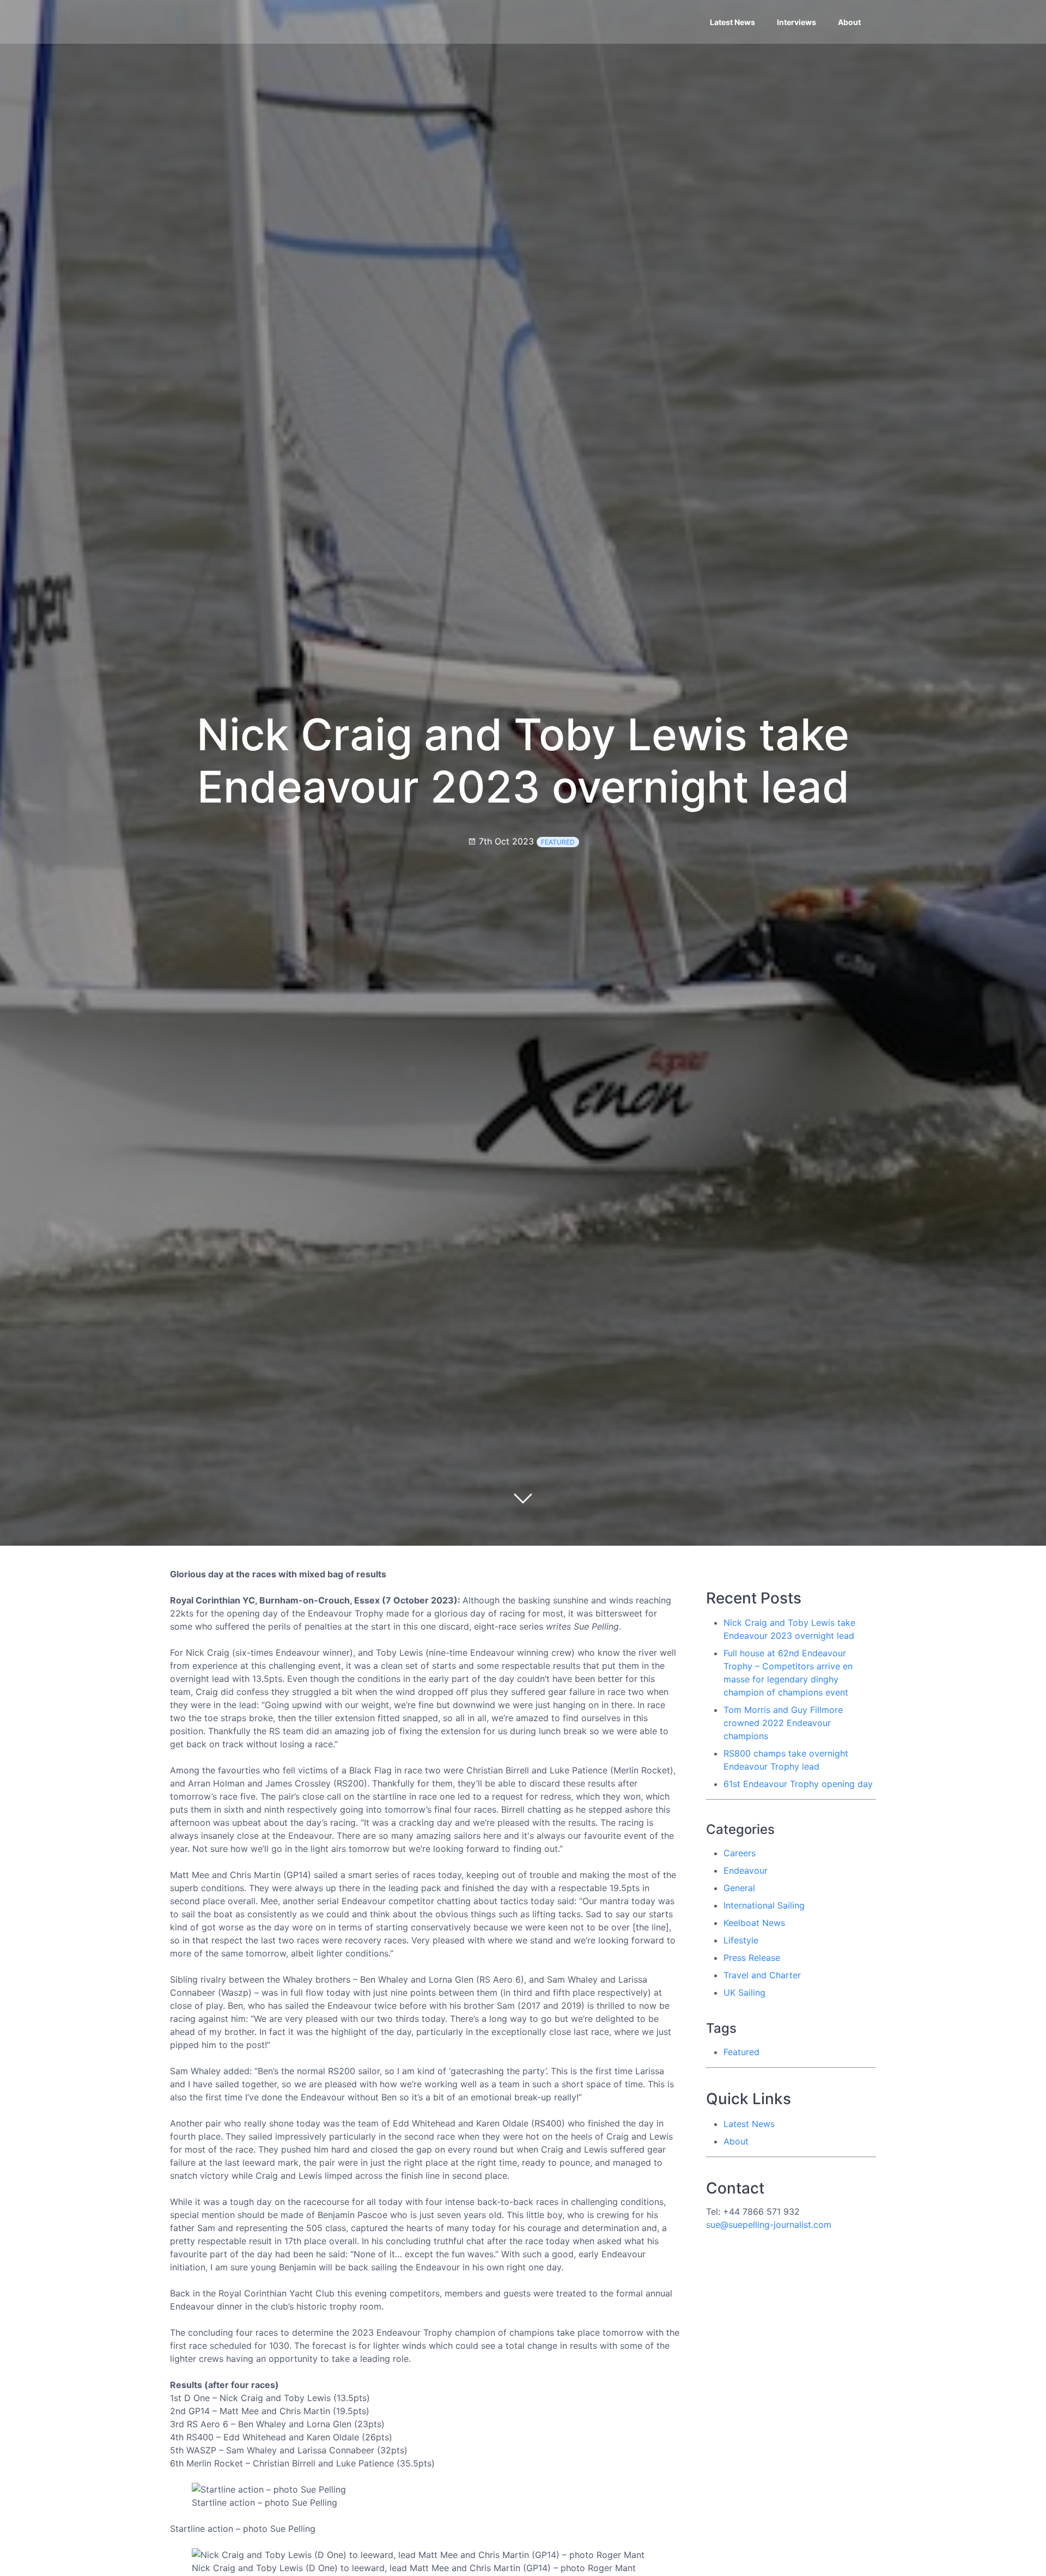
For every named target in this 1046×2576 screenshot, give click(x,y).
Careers (740, 1853)
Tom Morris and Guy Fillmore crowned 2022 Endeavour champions (783, 1723)
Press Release (752, 1958)
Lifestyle (741, 1940)
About (849, 22)
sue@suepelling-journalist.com (769, 2225)
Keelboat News (754, 1923)
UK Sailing (744, 1992)
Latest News (732, 22)
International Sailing (764, 1905)
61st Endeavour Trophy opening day (798, 1784)
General (739, 1888)
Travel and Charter (762, 1975)
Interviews (796, 22)
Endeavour (746, 1870)
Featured (558, 842)
